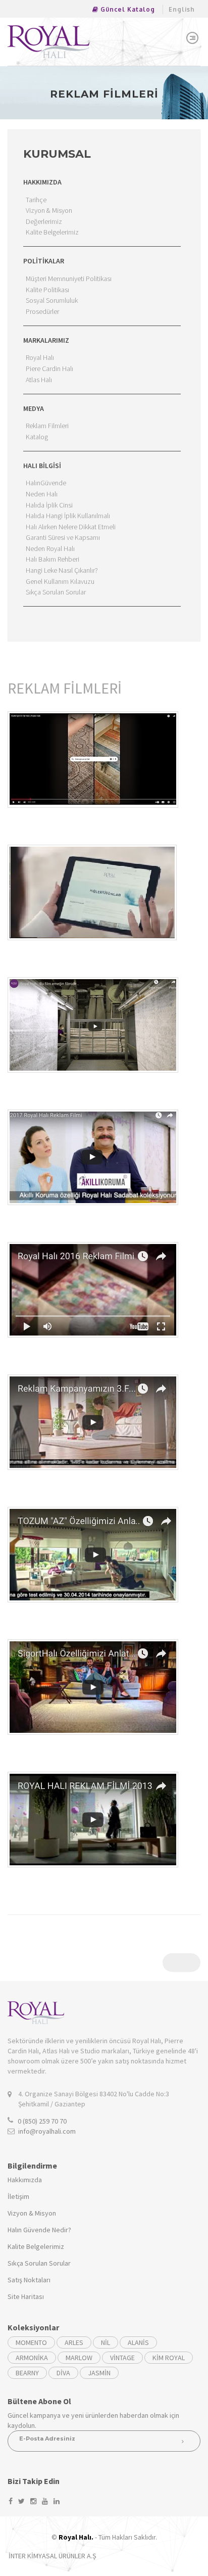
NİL (106, 2342)
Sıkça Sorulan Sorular (39, 2263)
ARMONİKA (32, 2358)
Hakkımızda (25, 2180)
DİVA (63, 2373)
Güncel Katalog (127, 9)
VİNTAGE (122, 2358)
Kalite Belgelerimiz (36, 2246)
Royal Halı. (76, 2537)
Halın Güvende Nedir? (39, 2230)
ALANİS (138, 2342)
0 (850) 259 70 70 (42, 2121)
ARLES (74, 2342)
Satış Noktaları (29, 2280)
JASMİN (99, 2373)
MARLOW (79, 2358)
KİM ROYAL (169, 2358)
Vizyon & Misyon (32, 2213)
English (182, 9)
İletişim (18, 2196)
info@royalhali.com (47, 2131)
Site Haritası (26, 2296)
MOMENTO (31, 2342)
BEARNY (27, 2373)
